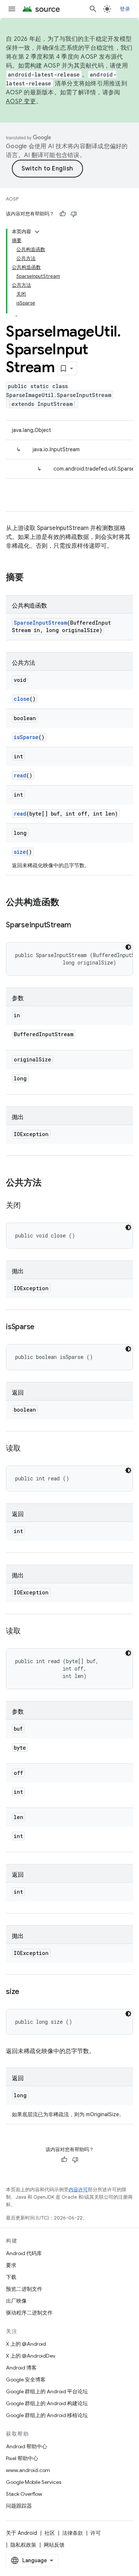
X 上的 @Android (26, 2344)
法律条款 (73, 2533)
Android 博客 (21, 2368)
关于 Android (21, 2533)
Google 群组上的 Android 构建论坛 (47, 2403)
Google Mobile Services (34, 2482)
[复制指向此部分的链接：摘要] (31, 578)
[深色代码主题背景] (128, 947)
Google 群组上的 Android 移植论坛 (47, 2415)
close (22, 699)
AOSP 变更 (21, 101)
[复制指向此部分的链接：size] (27, 1992)
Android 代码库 (24, 2253)
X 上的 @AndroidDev (31, 2356)
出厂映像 (16, 2301)
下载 (11, 2277)
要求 (11, 2265)
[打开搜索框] (93, 9)
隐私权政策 (23, 2545)
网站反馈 (54, 2545)
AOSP (12, 199)
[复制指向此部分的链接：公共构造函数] (67, 903)
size (20, 852)
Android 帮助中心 (27, 2446)
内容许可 (78, 2190)
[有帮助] (63, 214)
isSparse (26, 737)
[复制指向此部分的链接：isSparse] (42, 1327)
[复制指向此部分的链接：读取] (28, 1449)
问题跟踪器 (19, 2506)
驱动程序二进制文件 (29, 2313)
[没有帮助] (74, 214)
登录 (125, 9)
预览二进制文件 (24, 2289)
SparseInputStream (40, 623)
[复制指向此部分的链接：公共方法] (49, 1183)
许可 (96, 2533)
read (20, 775)
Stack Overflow (24, 2494)
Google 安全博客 (26, 2380)
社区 (50, 2533)
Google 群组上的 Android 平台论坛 (47, 2391)
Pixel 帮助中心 (22, 2458)
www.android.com (28, 2470)
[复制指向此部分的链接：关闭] (28, 1206)
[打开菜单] (12, 9)
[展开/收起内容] (37, 232)
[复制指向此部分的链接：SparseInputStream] (79, 926)
